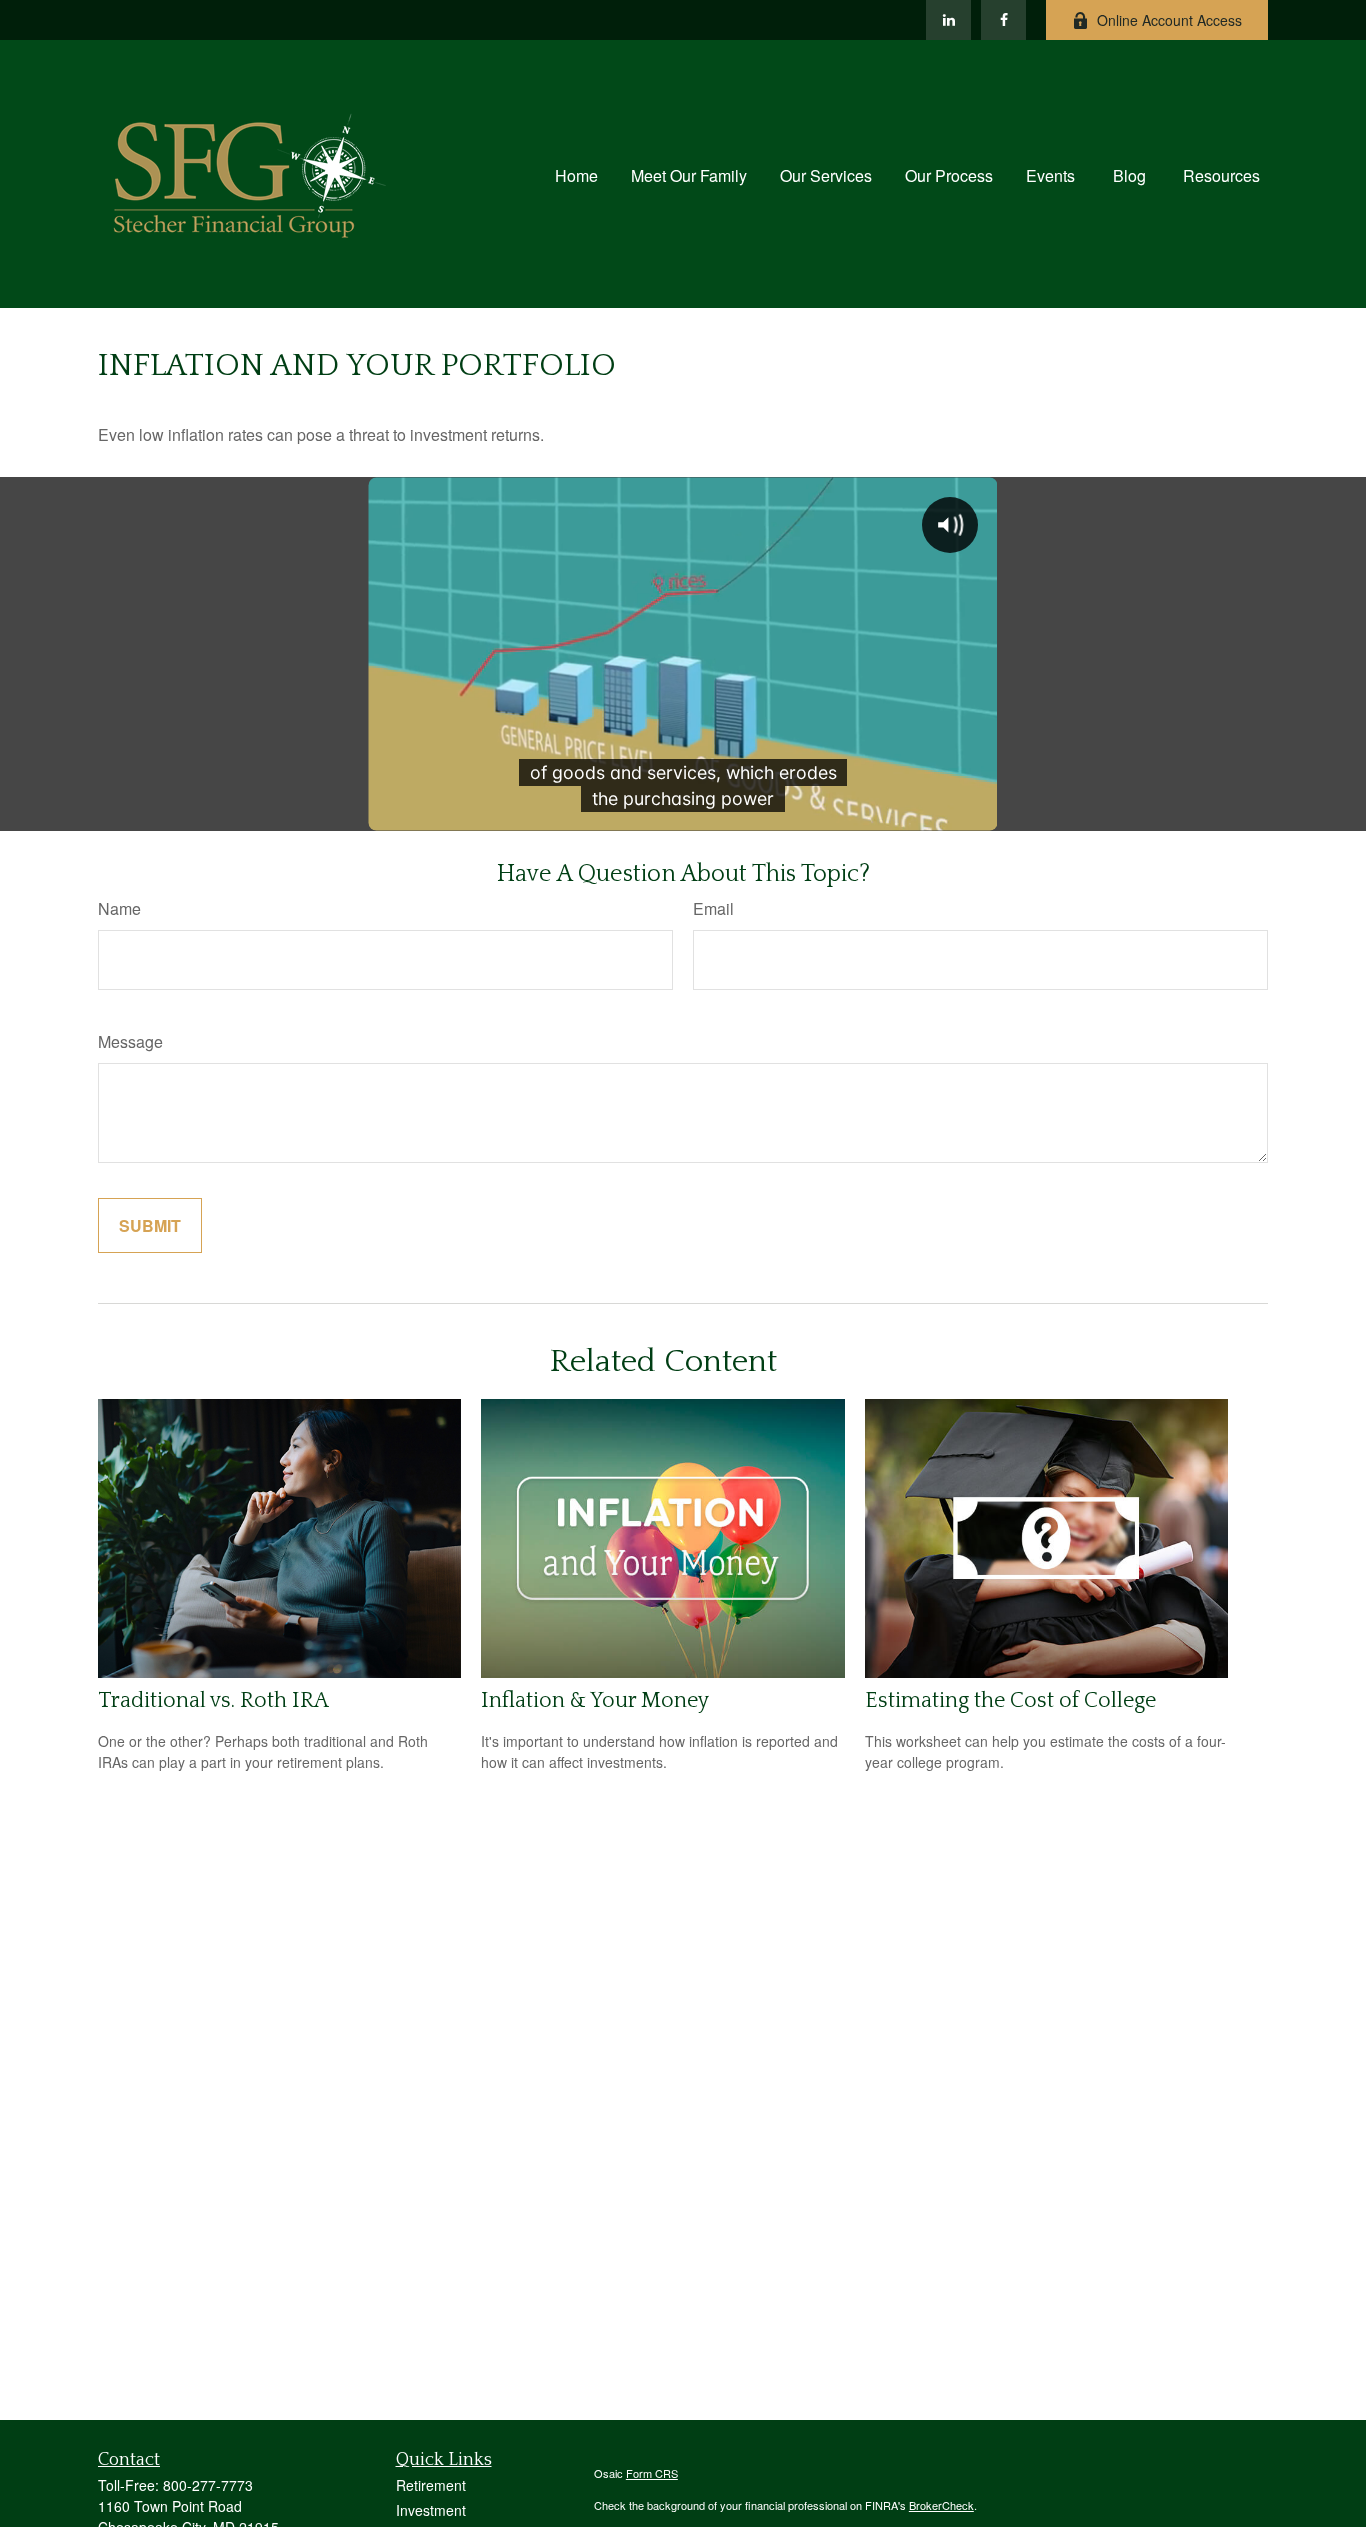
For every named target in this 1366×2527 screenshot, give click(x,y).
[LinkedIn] (948, 20)
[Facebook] (1003, 20)
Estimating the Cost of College (1010, 1700)
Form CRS (652, 2473)
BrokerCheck (941, 2505)
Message (130, 1041)
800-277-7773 (208, 2485)
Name (119, 908)
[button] (576, 173)
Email (713, 908)
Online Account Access (1169, 20)
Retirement (431, 2485)
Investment (431, 2510)
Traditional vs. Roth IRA (213, 1700)
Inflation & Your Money (595, 1700)
